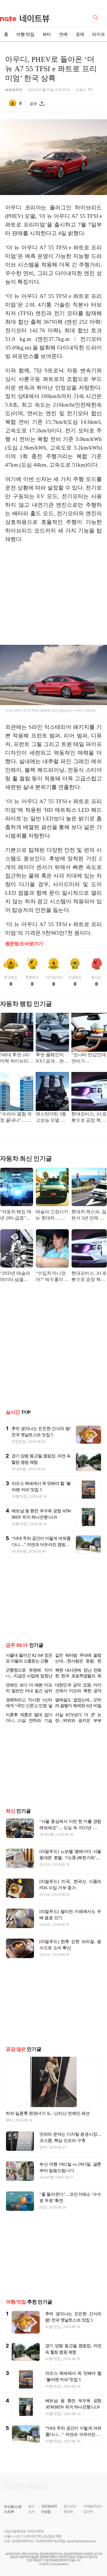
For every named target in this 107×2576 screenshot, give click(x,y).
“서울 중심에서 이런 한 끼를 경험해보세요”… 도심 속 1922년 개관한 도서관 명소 (70, 1828)
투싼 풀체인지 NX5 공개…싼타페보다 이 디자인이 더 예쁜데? (52, 1058)
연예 (63, 34)
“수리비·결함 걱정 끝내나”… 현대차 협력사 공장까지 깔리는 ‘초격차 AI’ (16, 1118)
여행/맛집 (25, 34)
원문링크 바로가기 (24, 944)
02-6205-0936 (20, 2541)
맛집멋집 (19, 1442)
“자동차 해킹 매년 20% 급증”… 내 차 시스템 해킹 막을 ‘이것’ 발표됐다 (16, 1215)
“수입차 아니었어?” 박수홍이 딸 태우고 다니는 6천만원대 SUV (52, 1277)
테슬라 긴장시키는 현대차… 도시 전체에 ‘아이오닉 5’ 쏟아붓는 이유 (52, 1215)
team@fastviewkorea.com (81, 2541)
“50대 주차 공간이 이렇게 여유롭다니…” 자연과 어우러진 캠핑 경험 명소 (41, 1545)
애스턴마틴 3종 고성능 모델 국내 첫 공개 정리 (51, 1118)
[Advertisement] (54, 592)
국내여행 (19, 1469)
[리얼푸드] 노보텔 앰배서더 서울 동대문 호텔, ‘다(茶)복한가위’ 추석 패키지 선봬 (70, 1858)
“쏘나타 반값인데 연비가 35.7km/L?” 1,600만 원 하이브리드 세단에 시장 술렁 (89, 1058)
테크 (43, 2207)
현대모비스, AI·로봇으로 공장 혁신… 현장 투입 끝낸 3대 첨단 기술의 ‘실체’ (89, 1118)
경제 (80, 34)
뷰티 (47, 34)
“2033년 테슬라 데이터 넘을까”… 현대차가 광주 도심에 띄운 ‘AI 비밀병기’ (16, 1277)
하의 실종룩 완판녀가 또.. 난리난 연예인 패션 (48, 2113)
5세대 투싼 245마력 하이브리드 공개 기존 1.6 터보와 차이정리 (16, 1058)
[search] (96, 17)
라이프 (45, 1864)
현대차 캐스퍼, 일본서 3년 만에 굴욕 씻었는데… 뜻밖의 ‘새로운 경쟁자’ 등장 (89, 1215)
